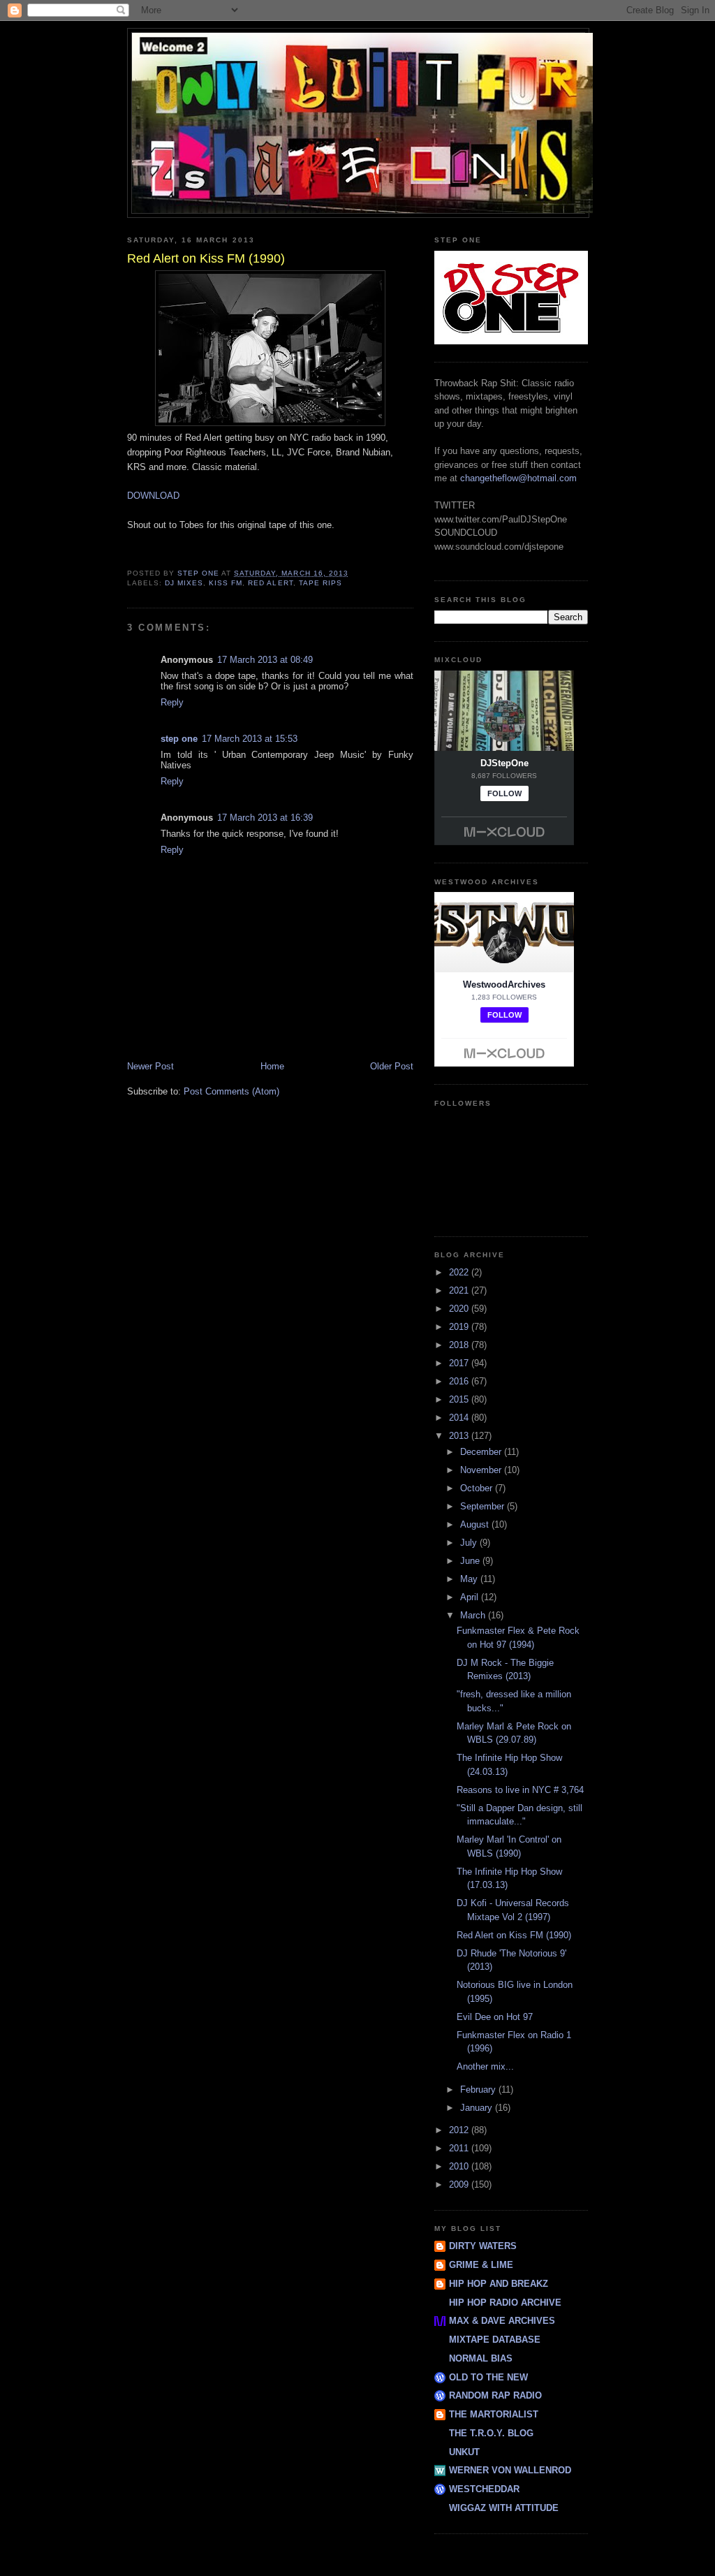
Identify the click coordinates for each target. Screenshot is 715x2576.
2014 (460, 1418)
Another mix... (485, 2066)
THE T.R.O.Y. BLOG (491, 2433)
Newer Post (150, 1066)
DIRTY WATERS (483, 2246)
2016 (460, 1381)
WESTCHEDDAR (484, 2489)
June (471, 1561)
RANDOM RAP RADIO (495, 2395)
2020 (460, 1309)
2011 (460, 2148)
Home (272, 1066)
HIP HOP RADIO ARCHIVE (505, 2303)
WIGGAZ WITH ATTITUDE (504, 2508)
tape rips (320, 583)
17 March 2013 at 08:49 (265, 660)
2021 (460, 1290)
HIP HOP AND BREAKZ (499, 2284)
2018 (460, 1345)
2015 (460, 1399)
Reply (172, 702)
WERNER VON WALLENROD (510, 2470)
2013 (460, 1436)
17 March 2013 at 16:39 (265, 818)
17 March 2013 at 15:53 (250, 739)
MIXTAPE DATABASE (495, 2340)
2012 (460, 2130)
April (471, 1597)
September (484, 1506)
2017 (460, 1363)
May (470, 1579)
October (478, 1488)
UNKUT (464, 2452)
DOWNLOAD (153, 496)
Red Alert (270, 583)
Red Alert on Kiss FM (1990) (514, 1935)
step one (179, 739)
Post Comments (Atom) (231, 1091)
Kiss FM (226, 583)
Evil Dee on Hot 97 (495, 2017)
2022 (460, 1272)
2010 (460, 2166)
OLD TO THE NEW (488, 2377)
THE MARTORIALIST (494, 2414)
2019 (460, 1327)
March (474, 1615)
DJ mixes (184, 583)
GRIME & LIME (481, 2265)
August (476, 1524)
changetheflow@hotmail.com (518, 478)
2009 (460, 2185)
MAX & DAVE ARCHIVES (502, 2321)
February (479, 2090)
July (470, 1543)
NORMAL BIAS (481, 2358)
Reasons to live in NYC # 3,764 (520, 1790)
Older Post (392, 1066)
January (478, 2108)
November (482, 1470)
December (482, 1452)
